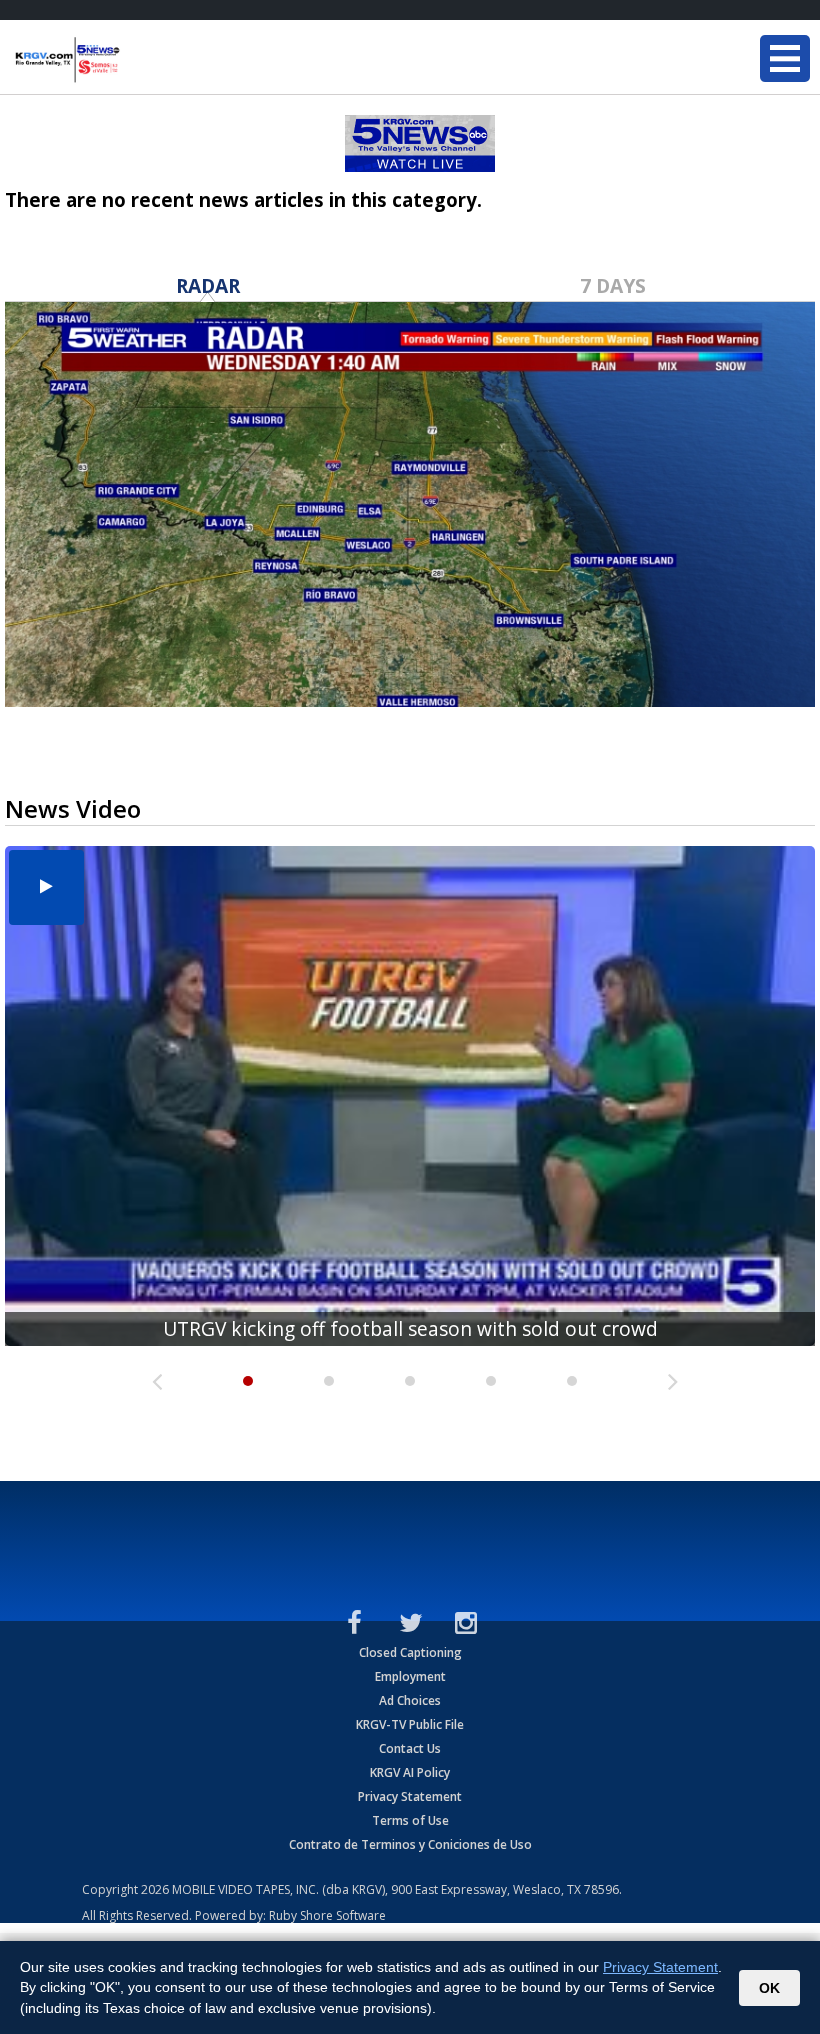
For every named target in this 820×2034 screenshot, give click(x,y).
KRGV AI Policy (410, 1772)
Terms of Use (410, 1820)
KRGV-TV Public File (410, 1724)
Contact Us (410, 1748)
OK (769, 1988)
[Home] (135, 60)
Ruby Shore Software (327, 1915)
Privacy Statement (410, 1796)
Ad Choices (410, 1700)
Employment (410, 1676)
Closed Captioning (410, 1652)
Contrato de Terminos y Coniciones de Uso (410, 1844)
